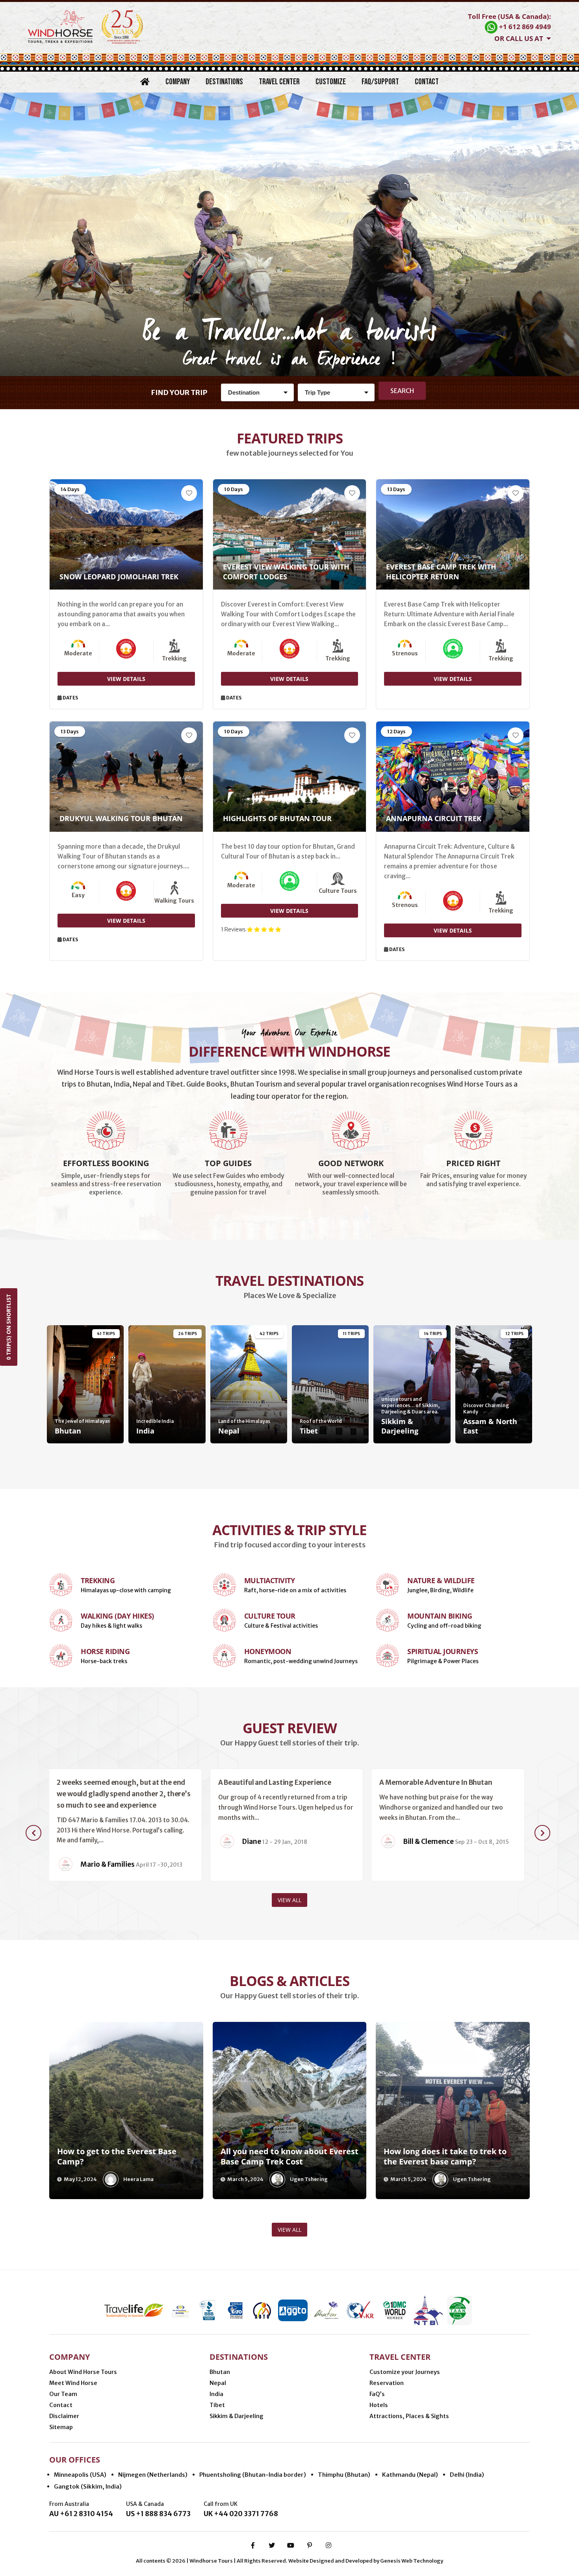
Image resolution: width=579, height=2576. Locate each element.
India (216, 2394)
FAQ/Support (380, 82)
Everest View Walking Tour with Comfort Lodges (286, 572)
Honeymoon (268, 1651)
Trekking (98, 1580)
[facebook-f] (253, 2545)
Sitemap (61, 2427)
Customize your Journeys (405, 2372)
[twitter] (272, 2545)
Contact (427, 82)
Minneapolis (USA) (80, 2475)
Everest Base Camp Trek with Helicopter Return (441, 572)
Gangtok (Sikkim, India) (88, 2486)
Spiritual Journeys (443, 1651)
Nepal (218, 2383)
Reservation (387, 2383)
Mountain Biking (440, 1616)
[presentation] (33, 1833)
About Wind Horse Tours (83, 2372)
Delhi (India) (467, 2475)
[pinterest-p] (310, 2545)
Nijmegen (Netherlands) (153, 2475)
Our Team (63, 2394)
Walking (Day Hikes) (117, 1616)
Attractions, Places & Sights (409, 2416)
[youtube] (291, 2545)
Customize (331, 82)
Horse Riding (105, 1651)
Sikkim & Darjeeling (237, 2416)
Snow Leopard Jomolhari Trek (119, 577)
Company (178, 82)
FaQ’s (377, 2394)
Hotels (379, 2405)
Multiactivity (270, 1580)
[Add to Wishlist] (189, 493)
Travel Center (279, 82)
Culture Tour (270, 1616)
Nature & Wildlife (441, 1580)
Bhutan (220, 2372)
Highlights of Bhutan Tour (277, 818)
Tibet (217, 2405)
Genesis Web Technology (412, 2561)
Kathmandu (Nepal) (410, 2475)
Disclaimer (64, 2416)
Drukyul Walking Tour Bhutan (121, 818)
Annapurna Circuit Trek (434, 818)
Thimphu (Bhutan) (344, 2475)
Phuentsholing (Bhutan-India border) (253, 2475)
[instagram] (328, 2545)
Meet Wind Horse (73, 2383)
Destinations (224, 82)
